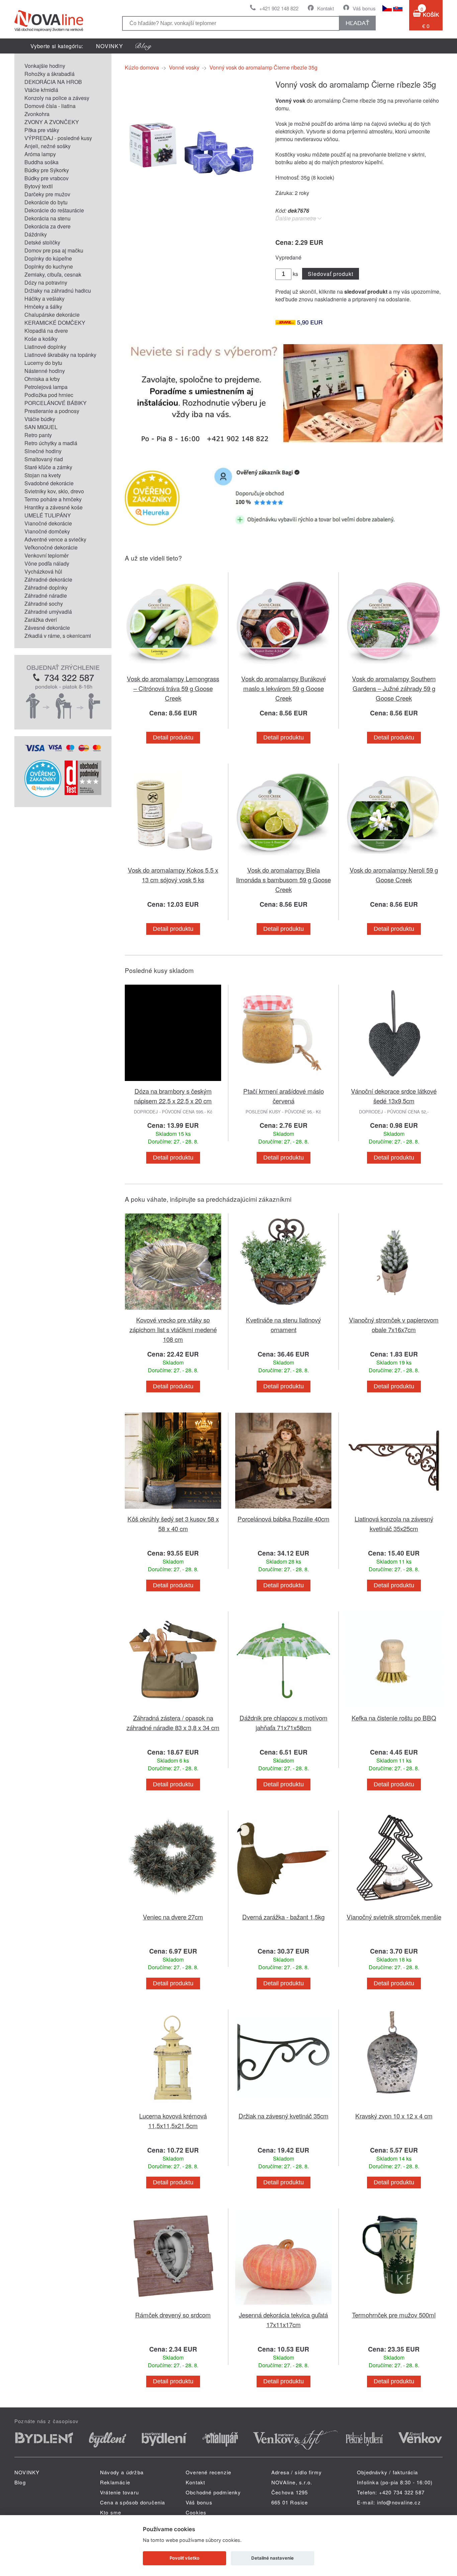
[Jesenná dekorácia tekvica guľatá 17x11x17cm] (283, 2306)
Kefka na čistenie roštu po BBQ (394, 1718)
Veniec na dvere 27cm (173, 1917)
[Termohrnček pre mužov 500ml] (394, 2306)
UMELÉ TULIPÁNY (48, 515)
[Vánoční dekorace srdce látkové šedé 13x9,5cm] (394, 1082)
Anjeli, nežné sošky (48, 146)
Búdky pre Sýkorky (47, 170)
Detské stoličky (42, 242)
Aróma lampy (40, 154)
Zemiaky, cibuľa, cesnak (53, 274)
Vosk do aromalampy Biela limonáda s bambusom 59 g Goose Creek (284, 879)
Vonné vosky (184, 67)
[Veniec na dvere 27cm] (173, 1908)
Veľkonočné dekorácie (51, 547)
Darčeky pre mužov (47, 194)
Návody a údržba (122, 2472)
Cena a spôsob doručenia (133, 2502)
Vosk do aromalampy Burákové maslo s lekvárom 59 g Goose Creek (284, 688)
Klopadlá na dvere (46, 331)
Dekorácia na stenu (48, 218)
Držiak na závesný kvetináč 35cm (284, 2116)
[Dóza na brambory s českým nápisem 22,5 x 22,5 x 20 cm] (173, 1082)
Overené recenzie (208, 2472)
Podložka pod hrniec (49, 395)
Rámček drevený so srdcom (173, 2315)
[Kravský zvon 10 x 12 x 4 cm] (394, 2107)
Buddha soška (41, 162)
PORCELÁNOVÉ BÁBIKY (56, 403)
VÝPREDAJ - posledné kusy (58, 138)
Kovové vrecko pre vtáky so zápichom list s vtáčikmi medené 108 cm (173, 1329)
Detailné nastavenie (272, 2558)
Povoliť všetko (185, 2558)
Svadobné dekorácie (49, 483)
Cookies (196, 2512)
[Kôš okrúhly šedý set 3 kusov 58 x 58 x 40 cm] (173, 1510)
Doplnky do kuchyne (49, 266)
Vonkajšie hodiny (45, 66)
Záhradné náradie (46, 596)
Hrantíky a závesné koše (54, 507)
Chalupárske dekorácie (52, 315)
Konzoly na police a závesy (57, 98)
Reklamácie (115, 2482)
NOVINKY (110, 46)
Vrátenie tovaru (119, 2492)
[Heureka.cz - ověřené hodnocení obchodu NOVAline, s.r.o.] (43, 795)
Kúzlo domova (142, 67)
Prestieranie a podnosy (52, 411)
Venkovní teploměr (47, 555)
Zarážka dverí (41, 620)
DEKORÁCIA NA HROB (53, 82)
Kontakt (326, 8)
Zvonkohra (37, 114)
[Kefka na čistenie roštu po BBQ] (394, 1709)
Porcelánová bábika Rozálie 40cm (284, 1519)
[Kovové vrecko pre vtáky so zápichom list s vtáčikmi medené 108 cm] (173, 1311)
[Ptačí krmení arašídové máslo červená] (283, 1082)
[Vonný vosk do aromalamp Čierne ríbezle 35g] (192, 210)
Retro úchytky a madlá (51, 443)
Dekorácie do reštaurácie (54, 210)
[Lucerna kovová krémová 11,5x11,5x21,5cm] (173, 2107)
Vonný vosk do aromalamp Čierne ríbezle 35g (263, 67)
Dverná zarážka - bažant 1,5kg (283, 1917)
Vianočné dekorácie (48, 523)
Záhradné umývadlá (48, 612)
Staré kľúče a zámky (48, 467)
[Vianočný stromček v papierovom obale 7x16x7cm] (394, 1311)
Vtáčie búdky (40, 419)
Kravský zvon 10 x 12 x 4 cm (394, 2116)
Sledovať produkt (330, 274)
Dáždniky (36, 234)
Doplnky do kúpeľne (48, 258)
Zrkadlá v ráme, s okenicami (58, 636)
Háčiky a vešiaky (44, 299)
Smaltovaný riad (44, 459)
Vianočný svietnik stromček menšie (394, 1917)
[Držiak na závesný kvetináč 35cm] (283, 2107)
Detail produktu (173, 737)
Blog (20, 2482)
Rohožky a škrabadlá (50, 74)
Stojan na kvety (43, 475)
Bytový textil (39, 186)
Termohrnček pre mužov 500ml (394, 2315)
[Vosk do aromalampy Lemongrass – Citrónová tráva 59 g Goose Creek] (173, 670)
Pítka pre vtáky (42, 130)
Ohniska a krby (42, 379)
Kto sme (111, 2512)
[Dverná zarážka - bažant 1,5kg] (283, 1908)
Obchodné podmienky (213, 2492)
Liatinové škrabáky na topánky (60, 355)
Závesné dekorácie (47, 628)
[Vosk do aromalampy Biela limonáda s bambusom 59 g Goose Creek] (283, 861)
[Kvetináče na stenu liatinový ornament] (283, 1311)
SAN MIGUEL (41, 427)
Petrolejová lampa (46, 387)
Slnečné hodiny (43, 451)
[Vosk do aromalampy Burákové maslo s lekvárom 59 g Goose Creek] (283, 670)
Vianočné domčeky (47, 531)
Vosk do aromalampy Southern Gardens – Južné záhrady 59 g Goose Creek (394, 688)
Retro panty (38, 435)
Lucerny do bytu (43, 363)
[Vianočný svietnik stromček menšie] (394, 1908)
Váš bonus (364, 8)
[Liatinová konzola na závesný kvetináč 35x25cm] (394, 1510)
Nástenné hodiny (45, 371)
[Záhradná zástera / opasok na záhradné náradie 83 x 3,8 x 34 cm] (173, 1709)
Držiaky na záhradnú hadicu (58, 290)
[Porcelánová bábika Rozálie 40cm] (283, 1510)
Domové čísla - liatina (50, 106)
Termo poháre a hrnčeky (53, 499)
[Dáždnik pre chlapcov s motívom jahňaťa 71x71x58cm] (283, 1709)
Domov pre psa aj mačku (54, 250)
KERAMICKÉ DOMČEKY (55, 323)
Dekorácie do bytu (46, 202)
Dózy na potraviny (46, 282)
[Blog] (144, 46)
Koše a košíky (41, 339)
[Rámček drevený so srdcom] (173, 2306)
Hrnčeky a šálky (43, 307)
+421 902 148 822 (279, 8)
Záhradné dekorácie (48, 579)
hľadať (357, 23)
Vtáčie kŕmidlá (41, 90)
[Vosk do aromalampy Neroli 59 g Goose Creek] (394, 861)
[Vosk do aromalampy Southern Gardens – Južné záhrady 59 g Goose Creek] (394, 670)
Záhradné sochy (44, 604)
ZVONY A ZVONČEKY (52, 122)
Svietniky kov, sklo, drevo (54, 491)
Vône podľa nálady (47, 563)
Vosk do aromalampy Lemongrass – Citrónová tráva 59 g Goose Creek (173, 688)
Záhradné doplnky (46, 587)
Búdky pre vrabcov (47, 178)
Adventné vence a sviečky (55, 539)
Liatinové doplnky (45, 347)
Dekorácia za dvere (48, 226)
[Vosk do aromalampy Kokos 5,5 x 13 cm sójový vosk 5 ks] (173, 861)
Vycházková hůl (43, 571)
